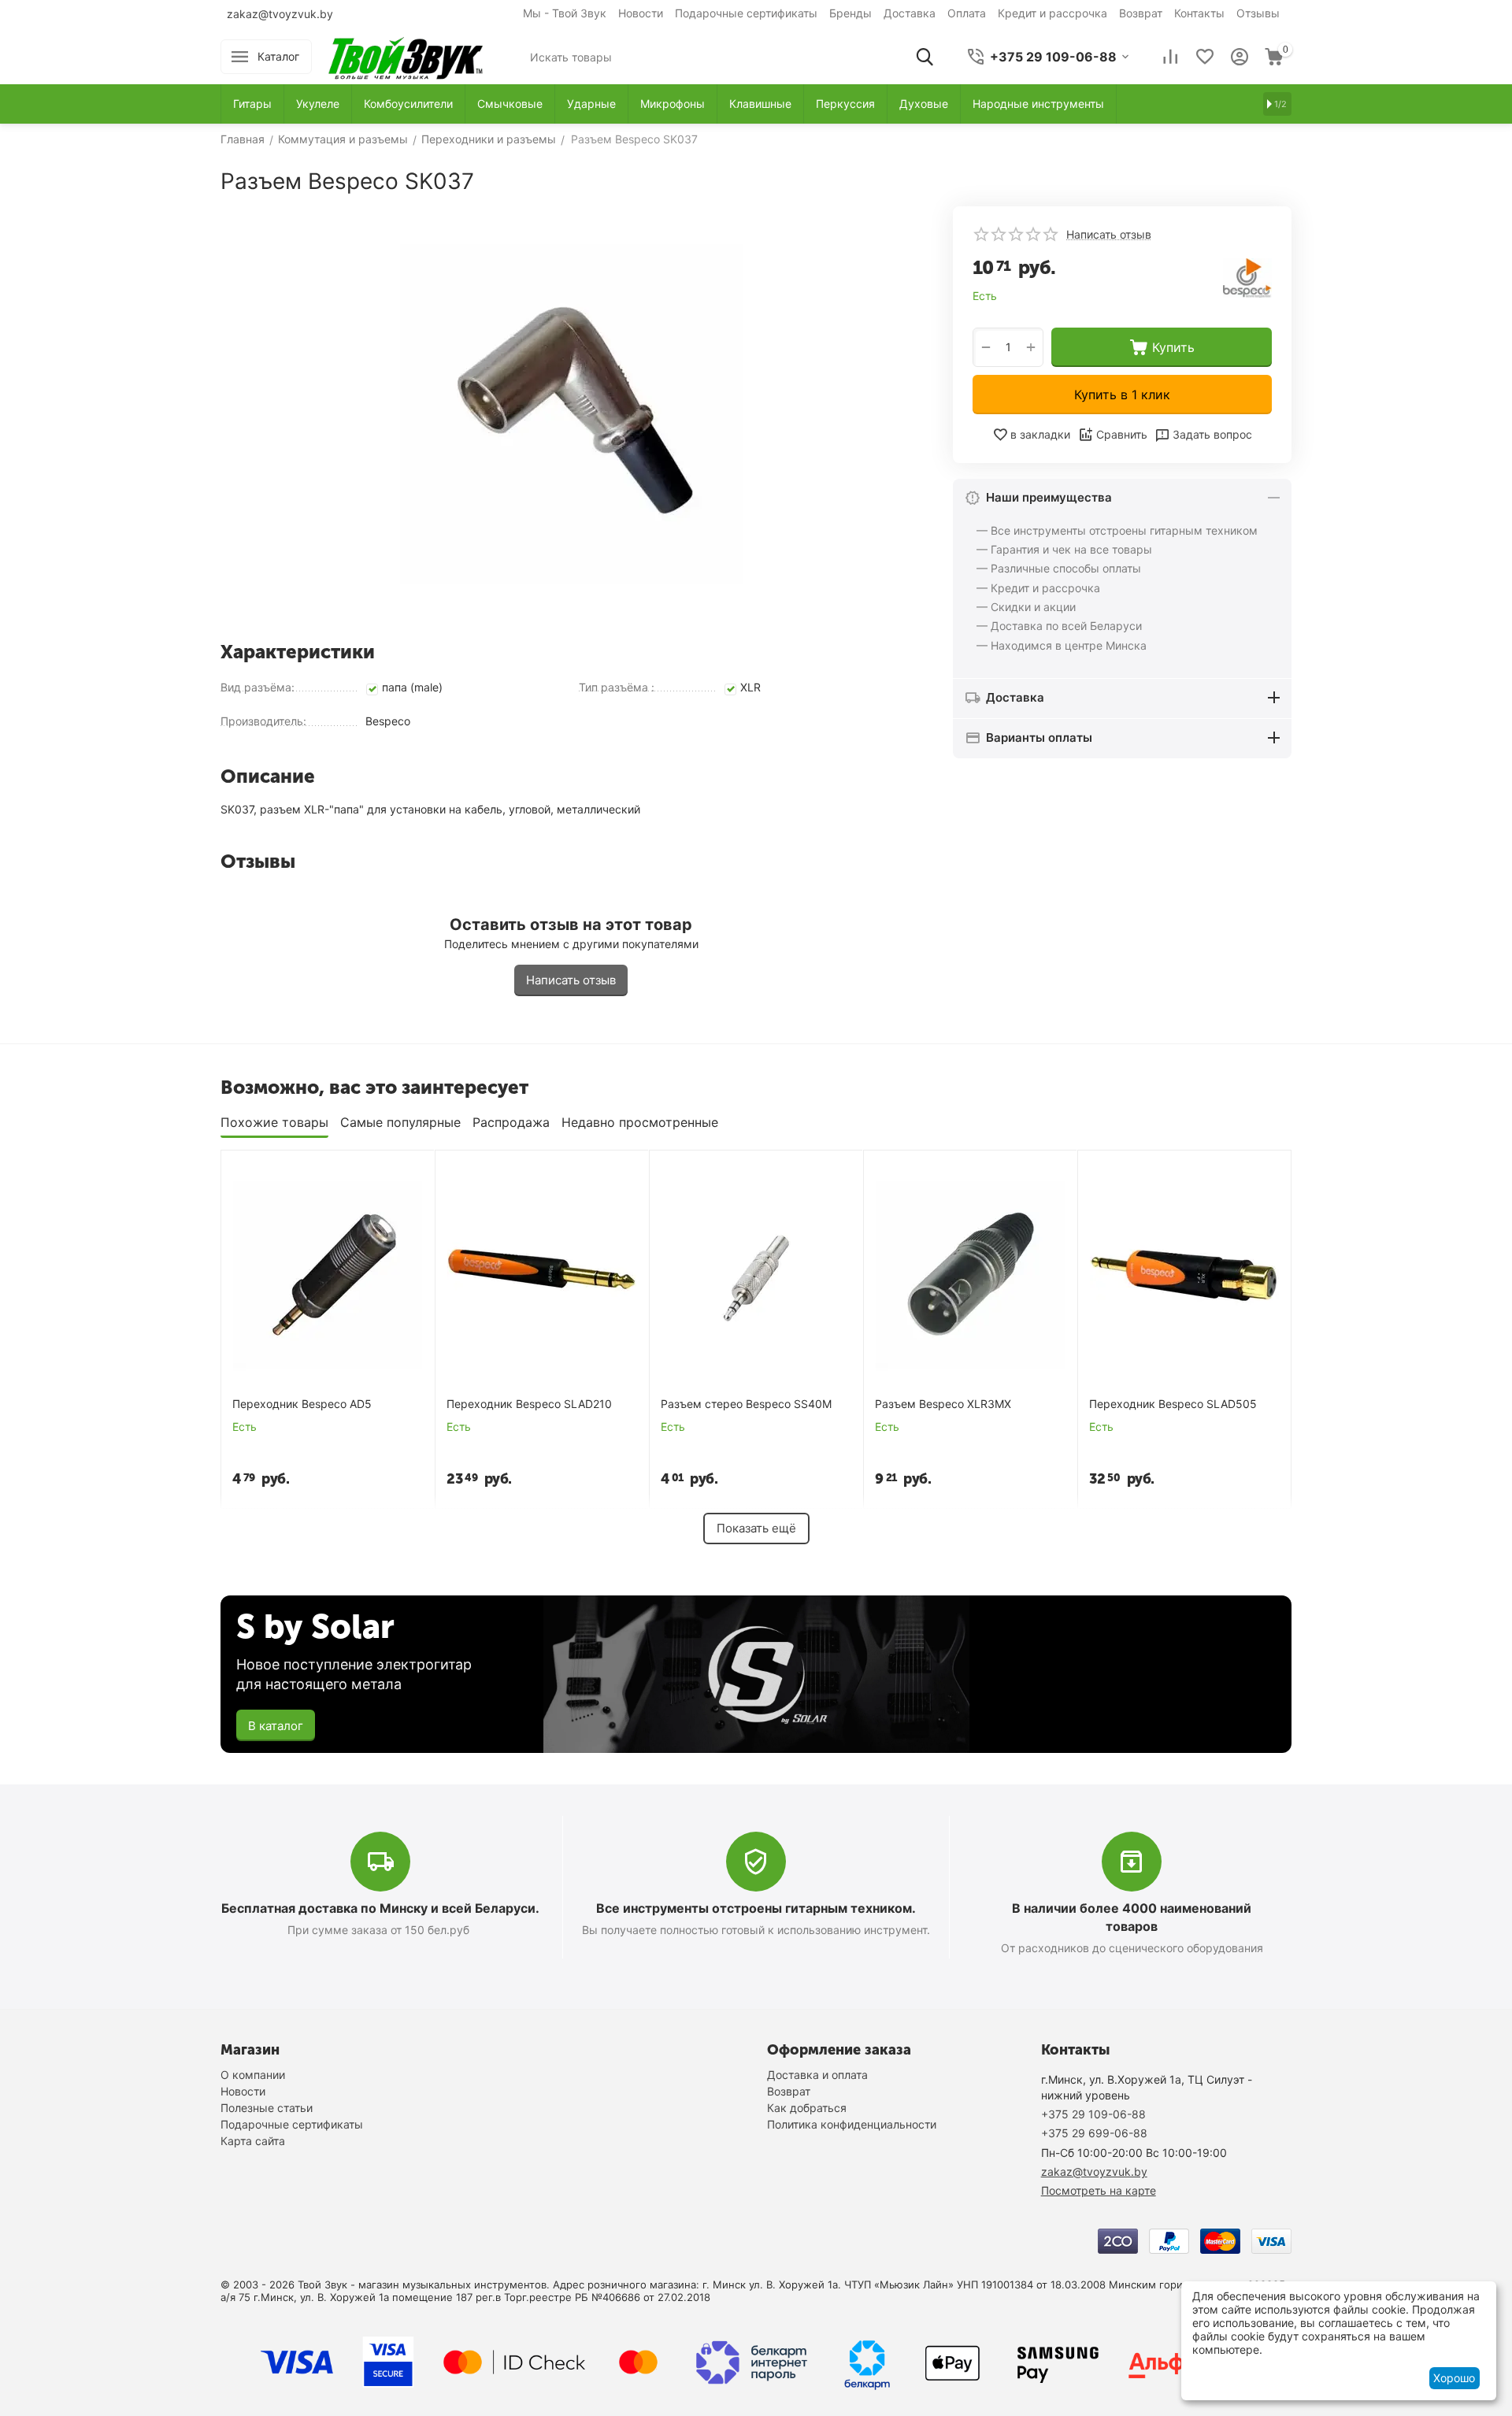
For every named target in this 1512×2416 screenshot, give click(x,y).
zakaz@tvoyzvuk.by (280, 14)
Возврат (1141, 13)
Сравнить (1122, 434)
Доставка (910, 13)
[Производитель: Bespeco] (1247, 277)
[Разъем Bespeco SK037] (571, 418)
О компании (253, 2075)
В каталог (276, 1726)
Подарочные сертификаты (746, 13)
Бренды (850, 13)
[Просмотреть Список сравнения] (1170, 57)
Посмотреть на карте (1099, 2190)
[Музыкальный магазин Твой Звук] (406, 56)
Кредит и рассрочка (1052, 13)
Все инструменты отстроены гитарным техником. (756, 1908)
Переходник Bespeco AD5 (302, 1404)
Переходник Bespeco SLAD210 (529, 1404)
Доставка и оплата (817, 2075)
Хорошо (1454, 2378)
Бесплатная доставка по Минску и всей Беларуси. (380, 1908)
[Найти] (925, 57)
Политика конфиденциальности (852, 2124)
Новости (641, 13)
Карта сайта (253, 2141)
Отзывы (1258, 13)
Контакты (1199, 13)
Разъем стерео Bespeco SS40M (746, 1404)
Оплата (967, 13)
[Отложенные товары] (1205, 57)
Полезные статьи (267, 2108)
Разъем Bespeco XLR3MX (943, 1404)
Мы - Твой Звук (565, 13)
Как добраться (807, 2108)
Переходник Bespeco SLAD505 (1173, 1404)
